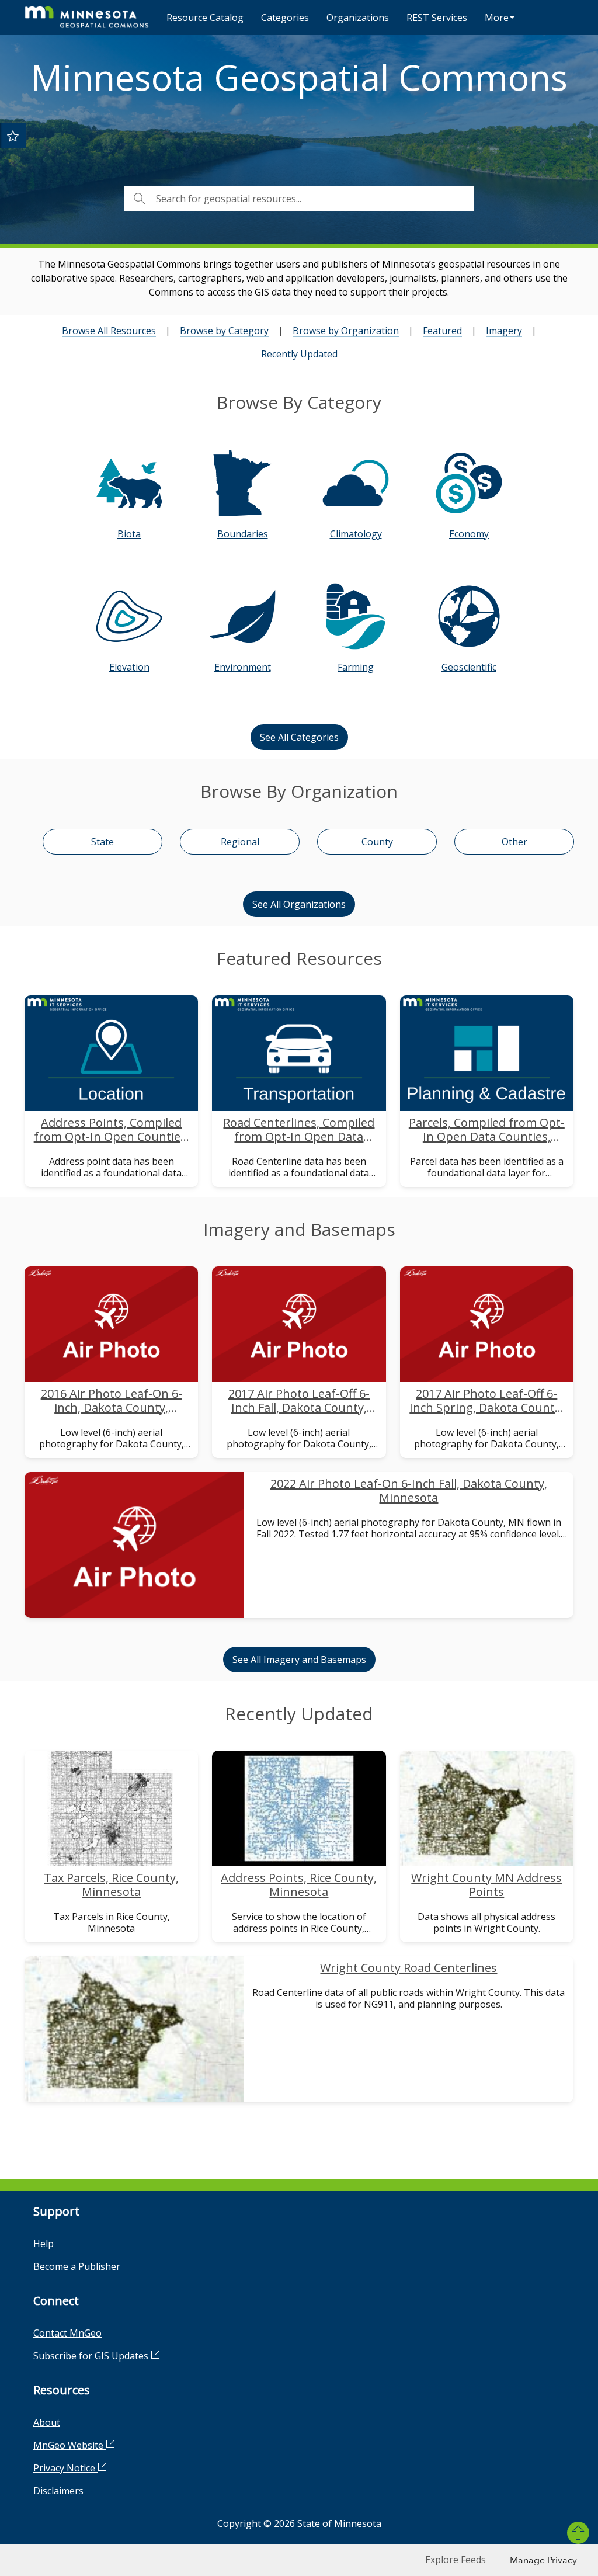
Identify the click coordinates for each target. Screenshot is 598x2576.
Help (44, 2244)
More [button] (497, 18)
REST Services (437, 18)
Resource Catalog (205, 18)
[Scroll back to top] (578, 2533)
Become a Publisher (77, 2266)
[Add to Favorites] (13, 136)
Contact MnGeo (67, 2333)
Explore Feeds (456, 2560)
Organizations (358, 18)
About (47, 2422)
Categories (285, 18)
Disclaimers (58, 2491)
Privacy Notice (65, 2468)
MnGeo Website (69, 2445)
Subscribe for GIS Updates (92, 2356)
